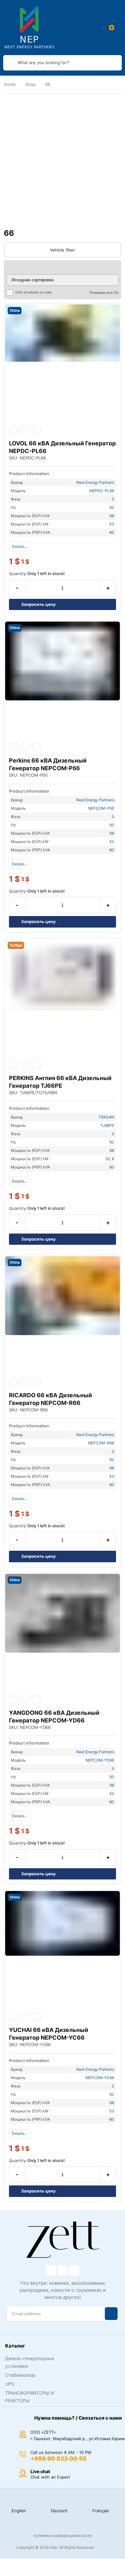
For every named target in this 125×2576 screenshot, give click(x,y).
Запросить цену (38, 604)
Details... (20, 546)
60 (112, 532)
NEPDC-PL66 (102, 491)
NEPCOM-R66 (101, 1443)
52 (108, 1159)
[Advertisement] (63, 161)
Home (10, 84)
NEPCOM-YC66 (100, 2078)
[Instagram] (63, 2270)
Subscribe (111, 2314)
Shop (30, 84)
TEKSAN (106, 1117)
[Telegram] (74, 2270)
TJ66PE (107, 1125)
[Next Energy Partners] (29, 28)
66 (112, 516)
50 (112, 507)
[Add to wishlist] (25, 430)
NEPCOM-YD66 (100, 1760)
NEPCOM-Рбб (101, 808)
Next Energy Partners (95, 482)
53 (112, 524)
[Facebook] (51, 2270)
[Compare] (37, 430)
